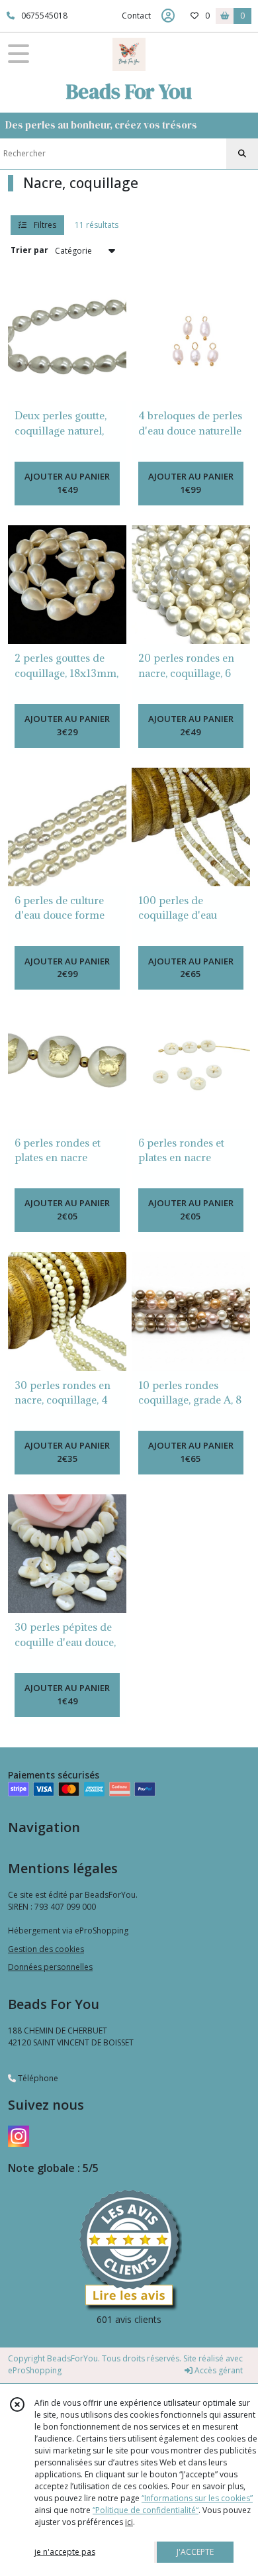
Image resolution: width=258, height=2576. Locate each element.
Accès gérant (218, 2370)
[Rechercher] (242, 154)
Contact (136, 16)
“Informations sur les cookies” (197, 2498)
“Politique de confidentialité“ (146, 2510)
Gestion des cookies (46, 1949)
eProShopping (35, 2370)
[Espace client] (168, 16)
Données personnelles (50, 1967)
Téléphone (37, 2078)
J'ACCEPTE (195, 2552)
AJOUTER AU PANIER (67, 483)
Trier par (29, 250)
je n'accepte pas (65, 2552)
